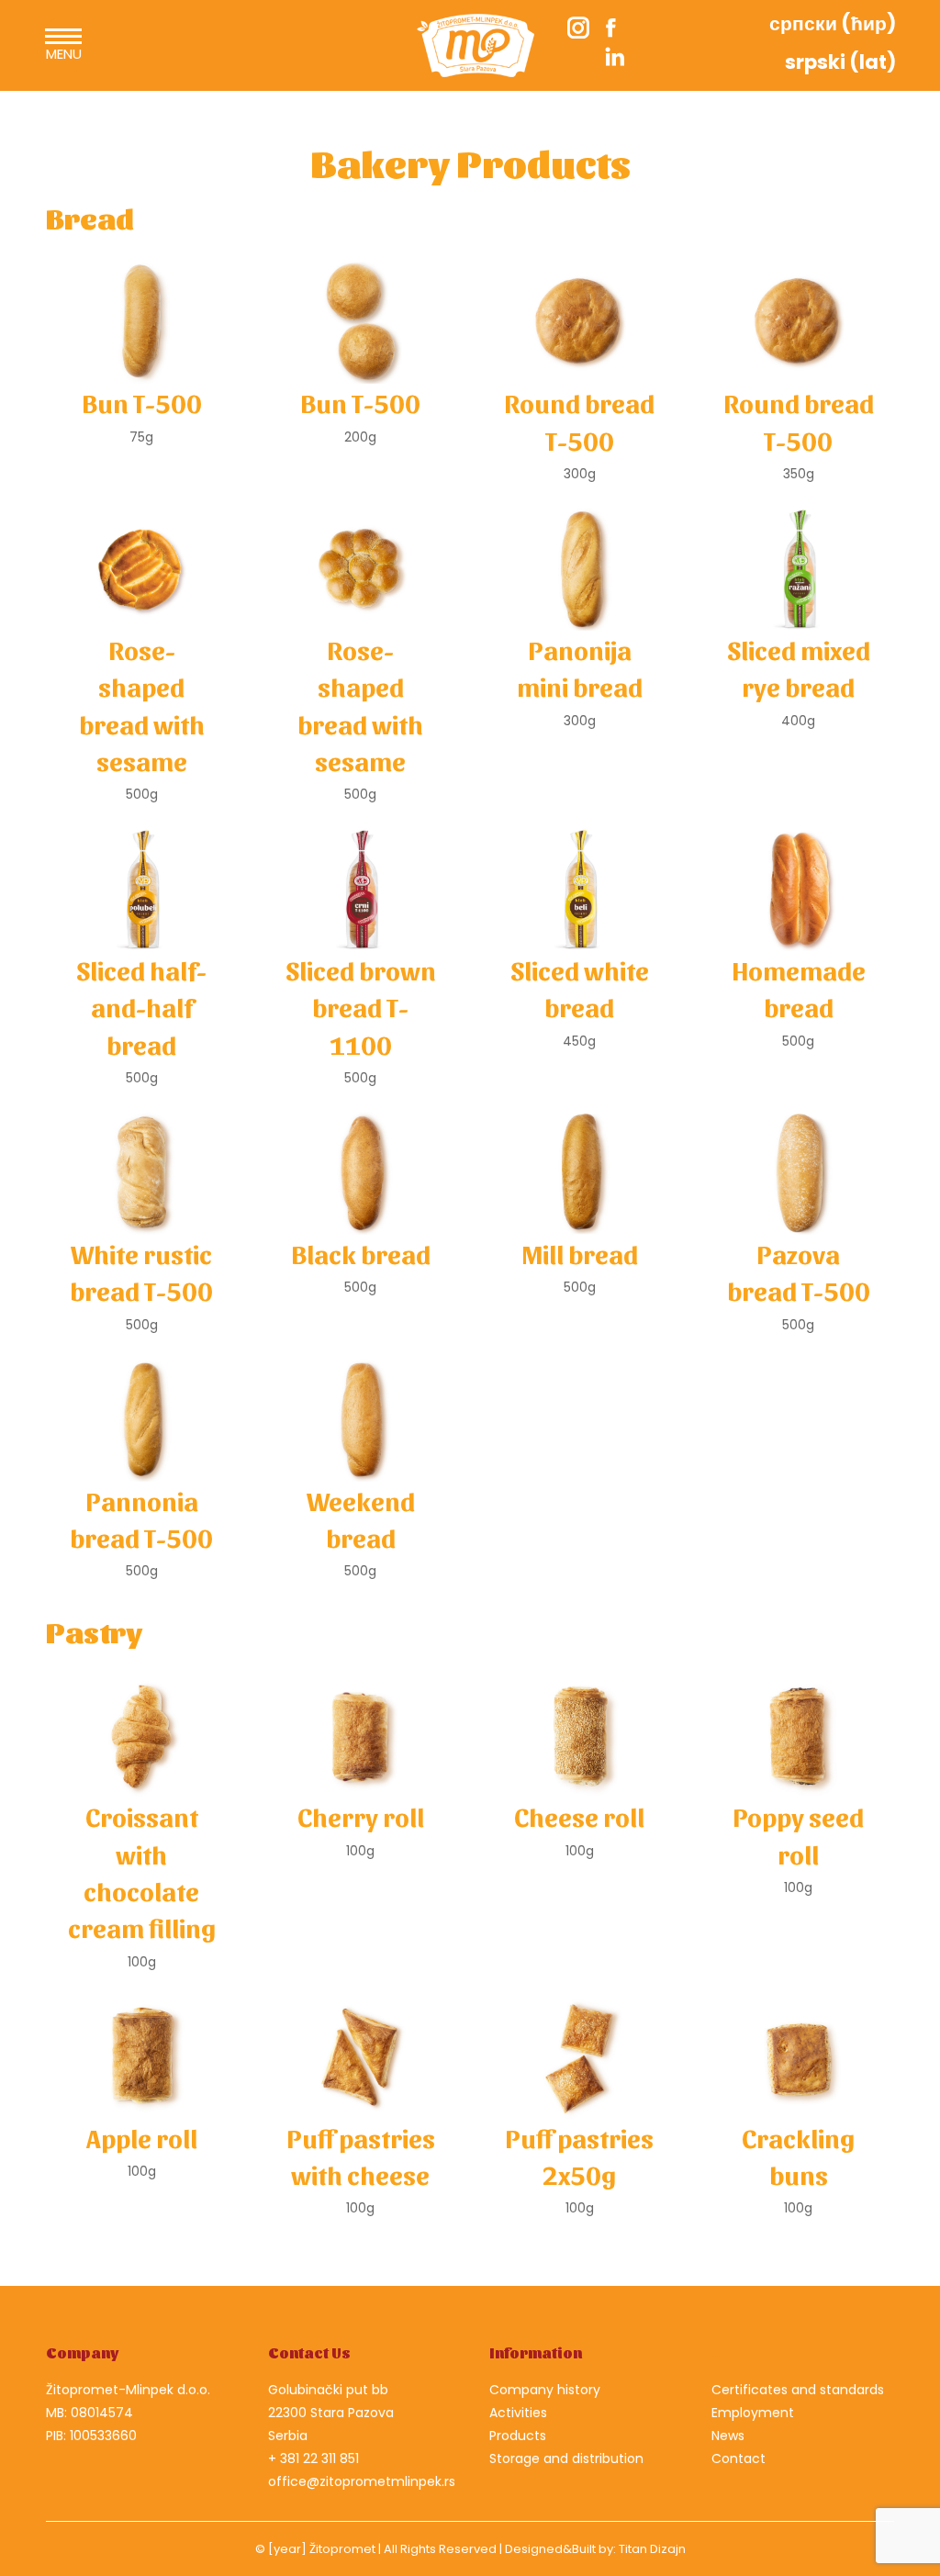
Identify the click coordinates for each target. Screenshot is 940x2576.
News (728, 2436)
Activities (518, 2413)
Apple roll (142, 2137)
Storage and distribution (566, 2458)
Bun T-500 (142, 402)
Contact (739, 2458)
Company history (545, 2390)
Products (518, 2436)
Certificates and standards (798, 2390)
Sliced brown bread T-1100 (361, 1007)
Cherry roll (361, 1816)
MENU (64, 54)
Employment (753, 2413)
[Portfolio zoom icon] (141, 322)
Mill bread (580, 1253)
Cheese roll (579, 1816)
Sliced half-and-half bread (141, 1007)
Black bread (361, 1253)
